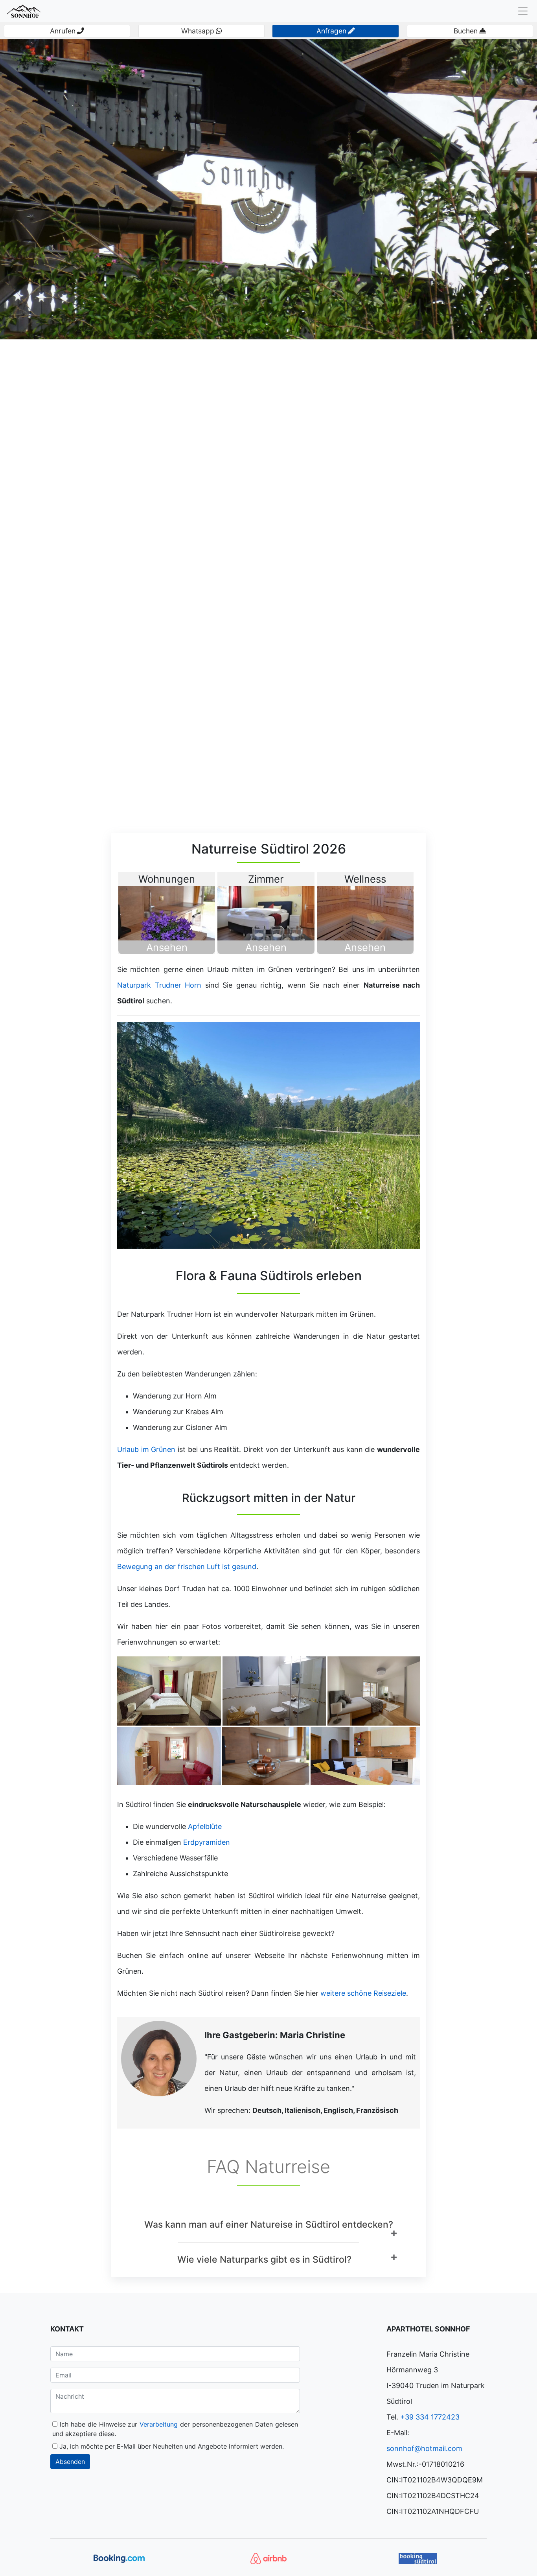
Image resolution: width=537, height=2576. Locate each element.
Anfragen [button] (331, 31)
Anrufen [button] (63, 31)
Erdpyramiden (207, 1842)
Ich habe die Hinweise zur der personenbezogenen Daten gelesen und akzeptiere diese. (175, 2429)
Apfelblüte (205, 1826)
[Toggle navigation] (523, 11)
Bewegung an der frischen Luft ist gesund (187, 1567)
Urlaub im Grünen (146, 1449)
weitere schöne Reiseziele (363, 1993)
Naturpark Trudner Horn (159, 985)
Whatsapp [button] (198, 31)
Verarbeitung (160, 2424)
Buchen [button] (466, 31)
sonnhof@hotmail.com (424, 2448)
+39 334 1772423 (430, 2417)
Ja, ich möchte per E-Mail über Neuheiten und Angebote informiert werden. (171, 2446)
